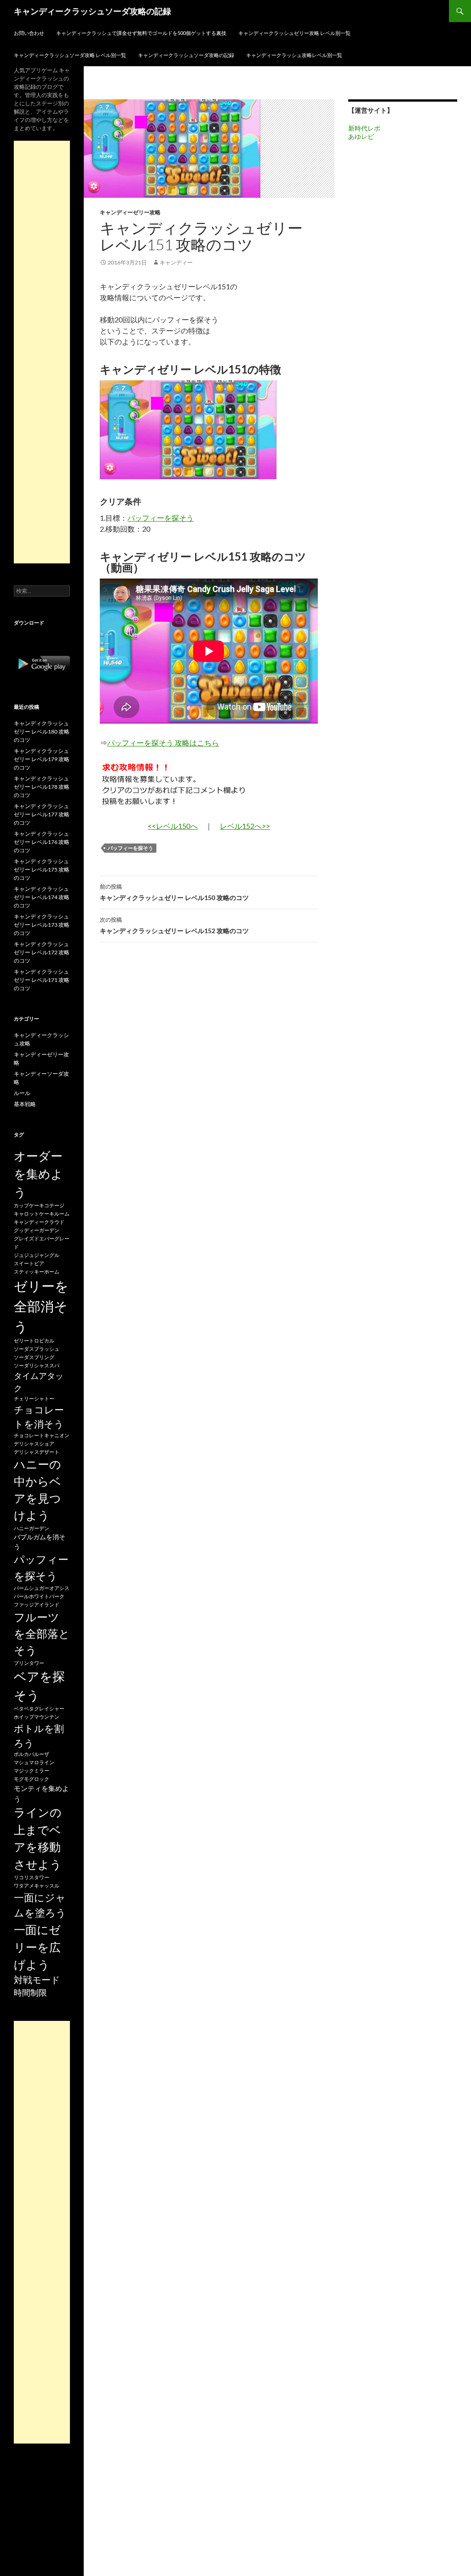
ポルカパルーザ (32, 1754)
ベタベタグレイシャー (39, 1708)
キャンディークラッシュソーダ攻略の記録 (92, 11)
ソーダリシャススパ (37, 1365)
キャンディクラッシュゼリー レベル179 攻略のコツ (42, 759)
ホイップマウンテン (37, 1717)
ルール (22, 1093)
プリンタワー (29, 1663)
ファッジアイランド (37, 1604)
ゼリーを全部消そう (41, 1306)
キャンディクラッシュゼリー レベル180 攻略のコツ (42, 731)
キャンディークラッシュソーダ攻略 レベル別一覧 (70, 55)
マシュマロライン (34, 1762)
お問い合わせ (29, 33)
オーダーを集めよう (38, 1174)
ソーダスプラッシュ (37, 1349)
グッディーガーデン (37, 1230)
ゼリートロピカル (34, 1340)
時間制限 (30, 1992)
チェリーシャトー (34, 1398)
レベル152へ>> (245, 826)
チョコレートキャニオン (42, 1435)
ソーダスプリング (34, 1357)
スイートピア (29, 1263)
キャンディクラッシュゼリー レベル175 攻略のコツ (42, 869)
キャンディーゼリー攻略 (130, 212)
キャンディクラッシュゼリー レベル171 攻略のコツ (42, 980)
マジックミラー (32, 1770)
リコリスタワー (32, 1877)
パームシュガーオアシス (42, 1588)
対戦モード (37, 1980)
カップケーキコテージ (39, 1205)
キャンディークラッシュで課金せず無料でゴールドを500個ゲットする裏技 (141, 33)
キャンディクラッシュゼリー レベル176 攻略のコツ (42, 842)
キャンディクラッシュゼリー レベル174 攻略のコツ (42, 897)
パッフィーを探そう (161, 518)
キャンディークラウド (39, 1222)
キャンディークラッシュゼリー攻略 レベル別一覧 (294, 33)
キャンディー (176, 262)
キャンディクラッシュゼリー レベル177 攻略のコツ (42, 814)
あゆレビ (361, 136)
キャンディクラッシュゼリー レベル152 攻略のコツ (174, 925)
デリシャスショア (34, 1443)
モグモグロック (32, 1779)
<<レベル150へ (173, 826)
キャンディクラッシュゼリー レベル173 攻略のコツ (42, 925)
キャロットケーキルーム (42, 1213)
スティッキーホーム (37, 1271)
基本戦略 (25, 1104)
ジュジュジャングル (37, 1255)
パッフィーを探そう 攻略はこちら (163, 743)
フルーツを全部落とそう (42, 1634)
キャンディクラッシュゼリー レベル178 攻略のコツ (42, 787)
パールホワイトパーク (39, 1596)
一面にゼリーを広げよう (37, 1947)
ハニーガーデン (32, 1528)
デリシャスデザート (37, 1452)
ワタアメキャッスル (37, 1885)
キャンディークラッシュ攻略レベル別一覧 (294, 55)
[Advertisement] (42, 352)
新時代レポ (364, 128)
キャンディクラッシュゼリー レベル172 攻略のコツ (42, 952)
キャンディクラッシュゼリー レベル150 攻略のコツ (174, 892)
